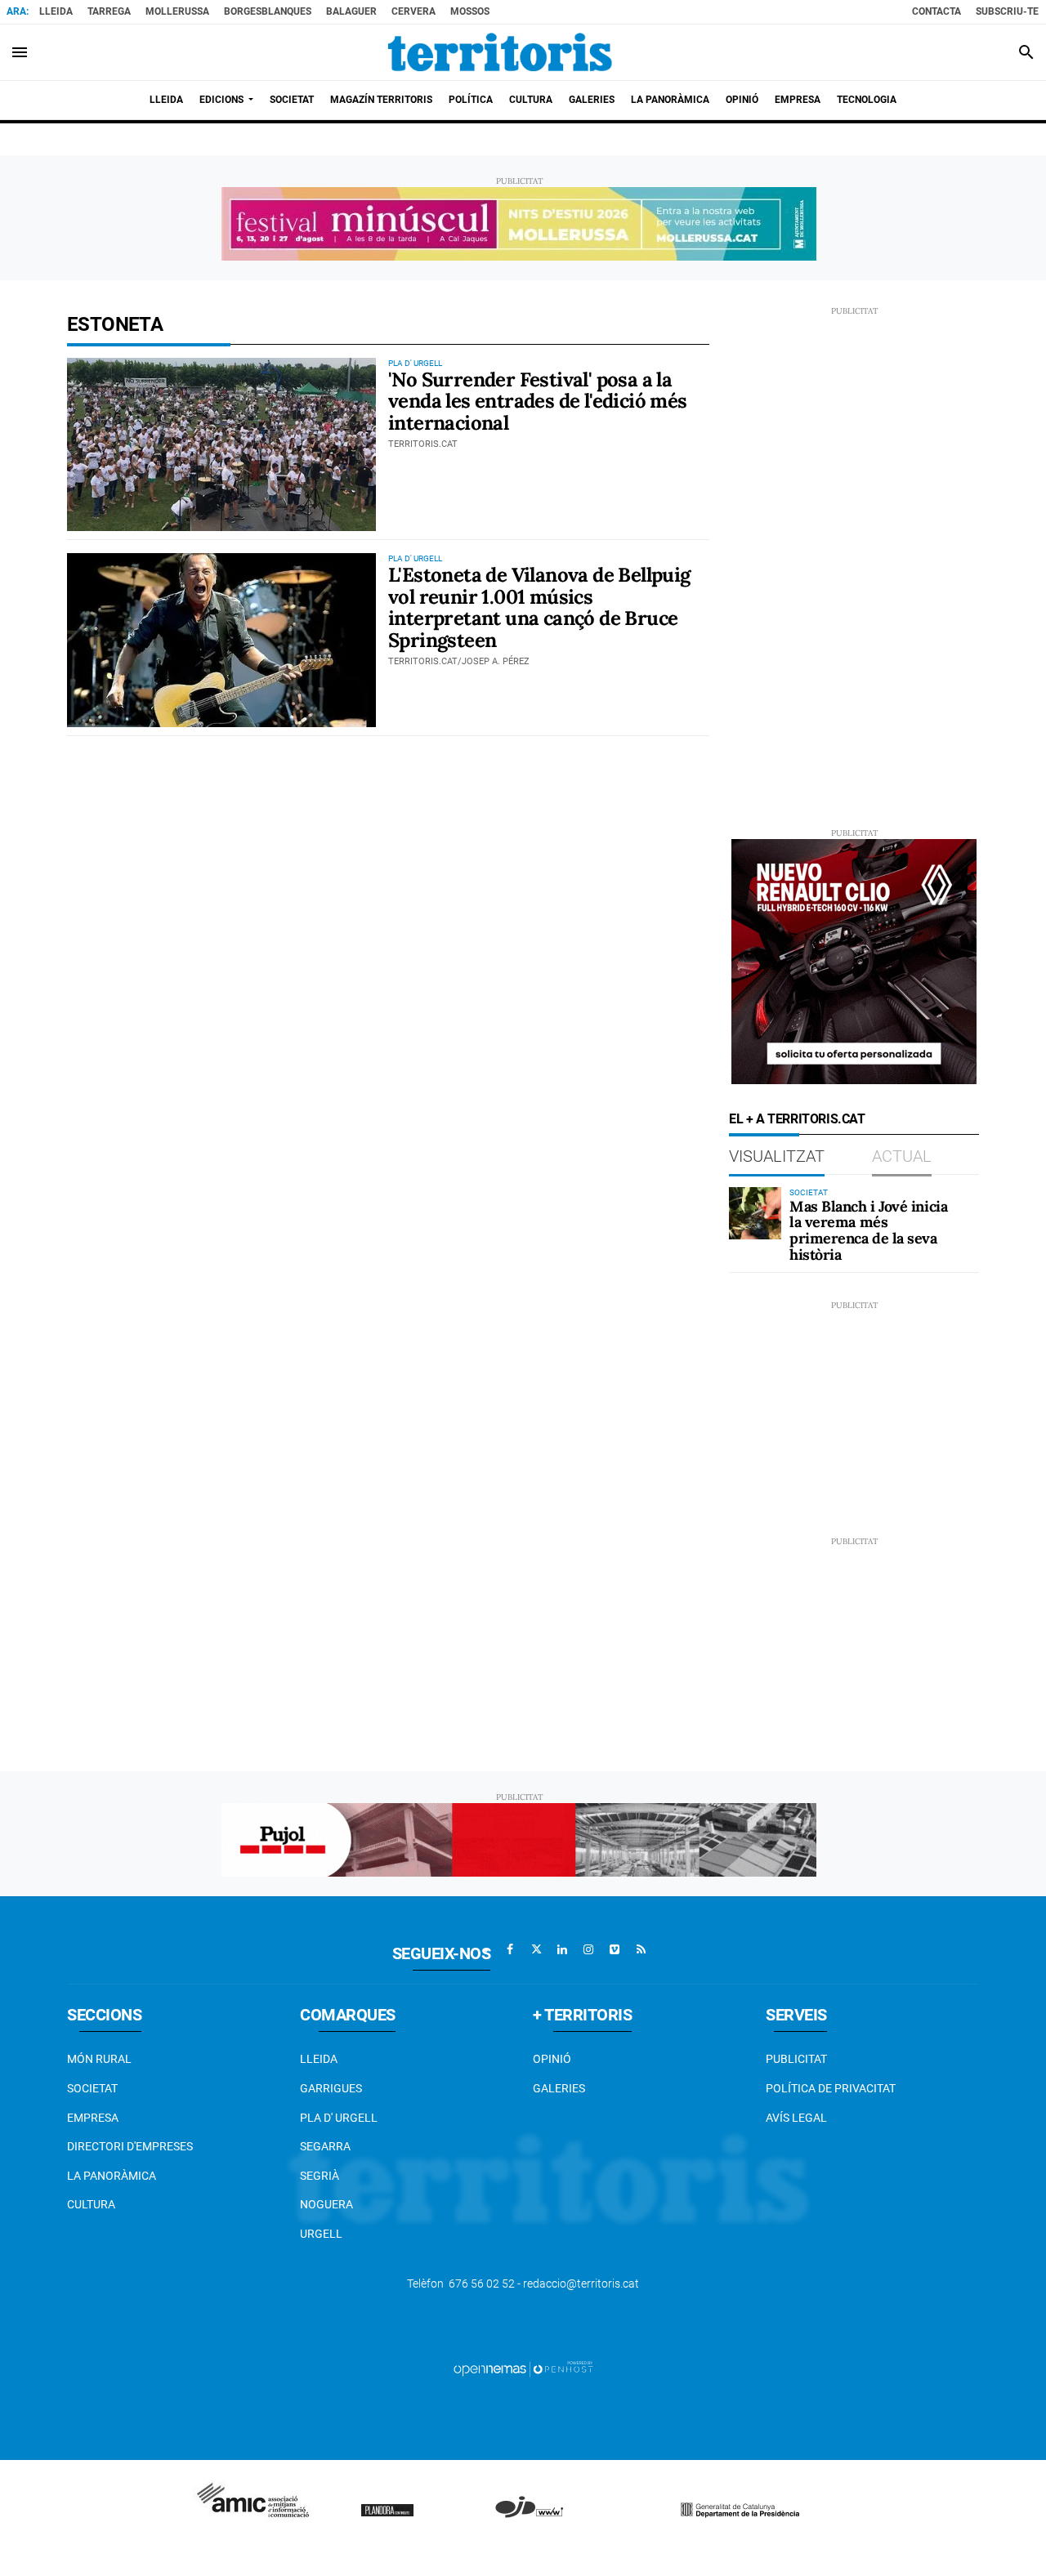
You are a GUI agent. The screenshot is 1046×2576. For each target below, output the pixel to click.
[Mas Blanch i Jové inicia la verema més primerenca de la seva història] (755, 1213)
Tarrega (109, 11)
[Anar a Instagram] (588, 1949)
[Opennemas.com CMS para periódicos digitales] (523, 2368)
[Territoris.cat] (500, 52)
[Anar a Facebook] (510, 1949)
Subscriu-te (1007, 11)
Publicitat (796, 2059)
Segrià (320, 2176)
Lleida (56, 11)
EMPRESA (93, 2118)
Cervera (413, 11)
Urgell (321, 2234)
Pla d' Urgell (339, 2118)
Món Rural (99, 2059)
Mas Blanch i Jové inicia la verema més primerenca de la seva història (868, 1230)
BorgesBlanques (268, 11)
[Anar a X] (536, 1949)
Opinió (552, 2059)
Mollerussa (177, 11)
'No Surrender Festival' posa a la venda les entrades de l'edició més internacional (538, 401)
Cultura (91, 2204)
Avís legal (796, 2118)
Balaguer (351, 11)
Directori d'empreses (130, 2146)
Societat (92, 2088)
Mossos (470, 11)
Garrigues (331, 2088)
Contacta (936, 11)
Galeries (559, 2088)
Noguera (326, 2204)
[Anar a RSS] (641, 1949)
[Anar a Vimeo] (615, 1949)
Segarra (325, 2146)
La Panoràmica (112, 2176)
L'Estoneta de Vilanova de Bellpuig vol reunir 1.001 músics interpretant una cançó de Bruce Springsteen (539, 607)
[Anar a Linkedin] (562, 1949)
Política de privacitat (831, 2088)
